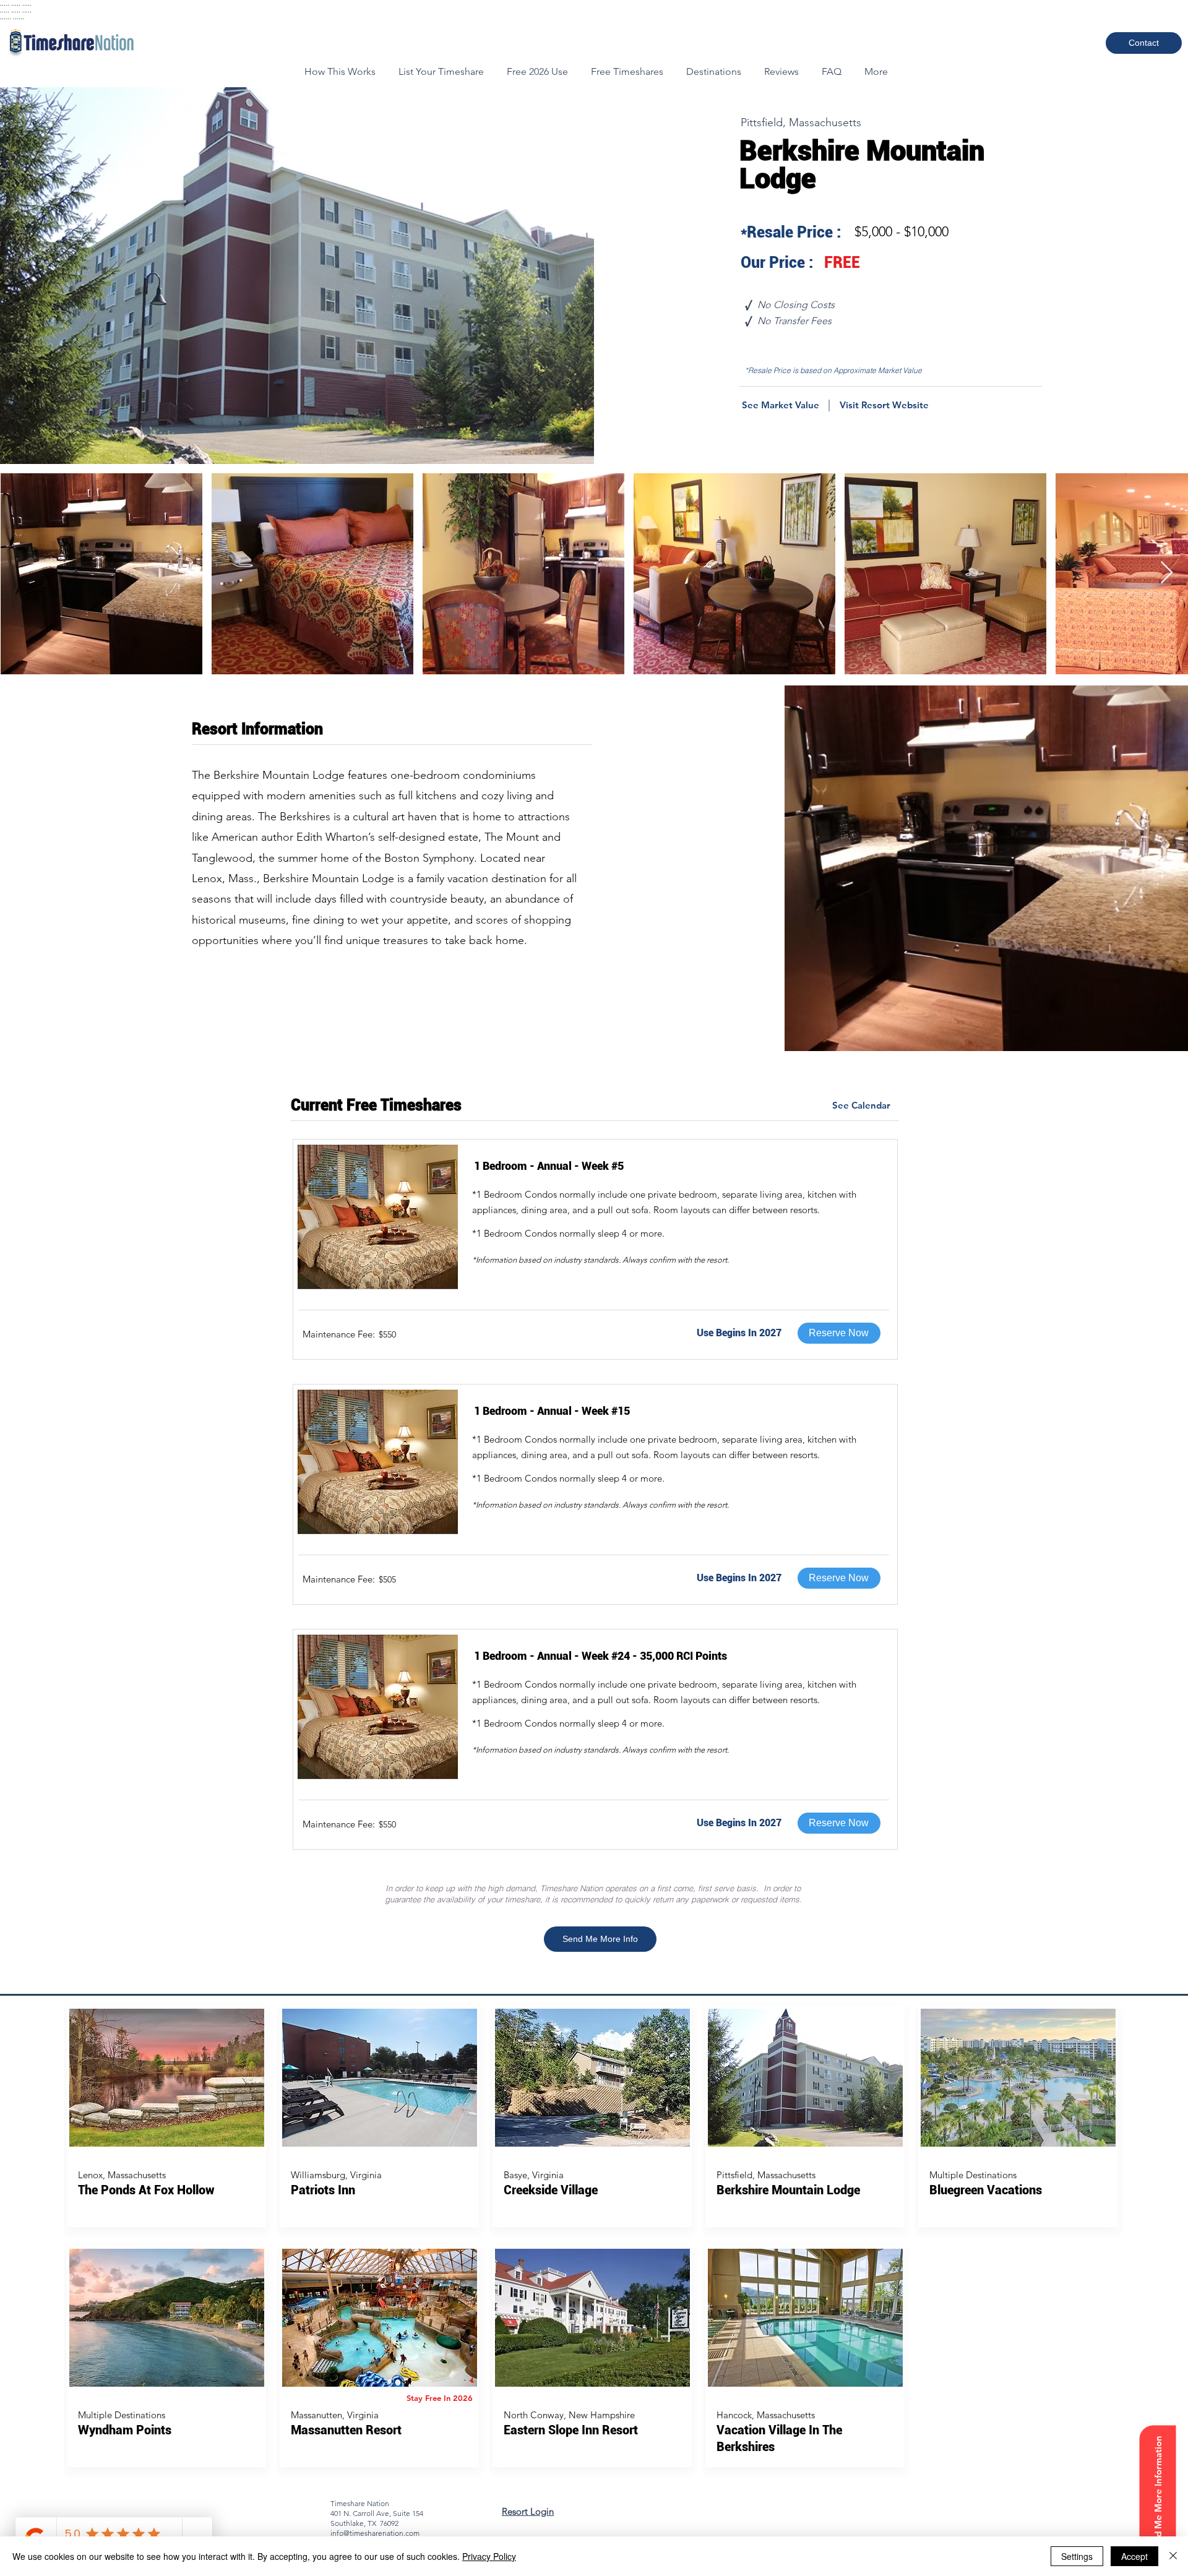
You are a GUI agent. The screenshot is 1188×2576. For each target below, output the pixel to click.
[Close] (1173, 2556)
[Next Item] (1167, 573)
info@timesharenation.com (375, 2533)
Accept (1134, 2556)
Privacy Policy (489, 2556)
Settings (1077, 2556)
